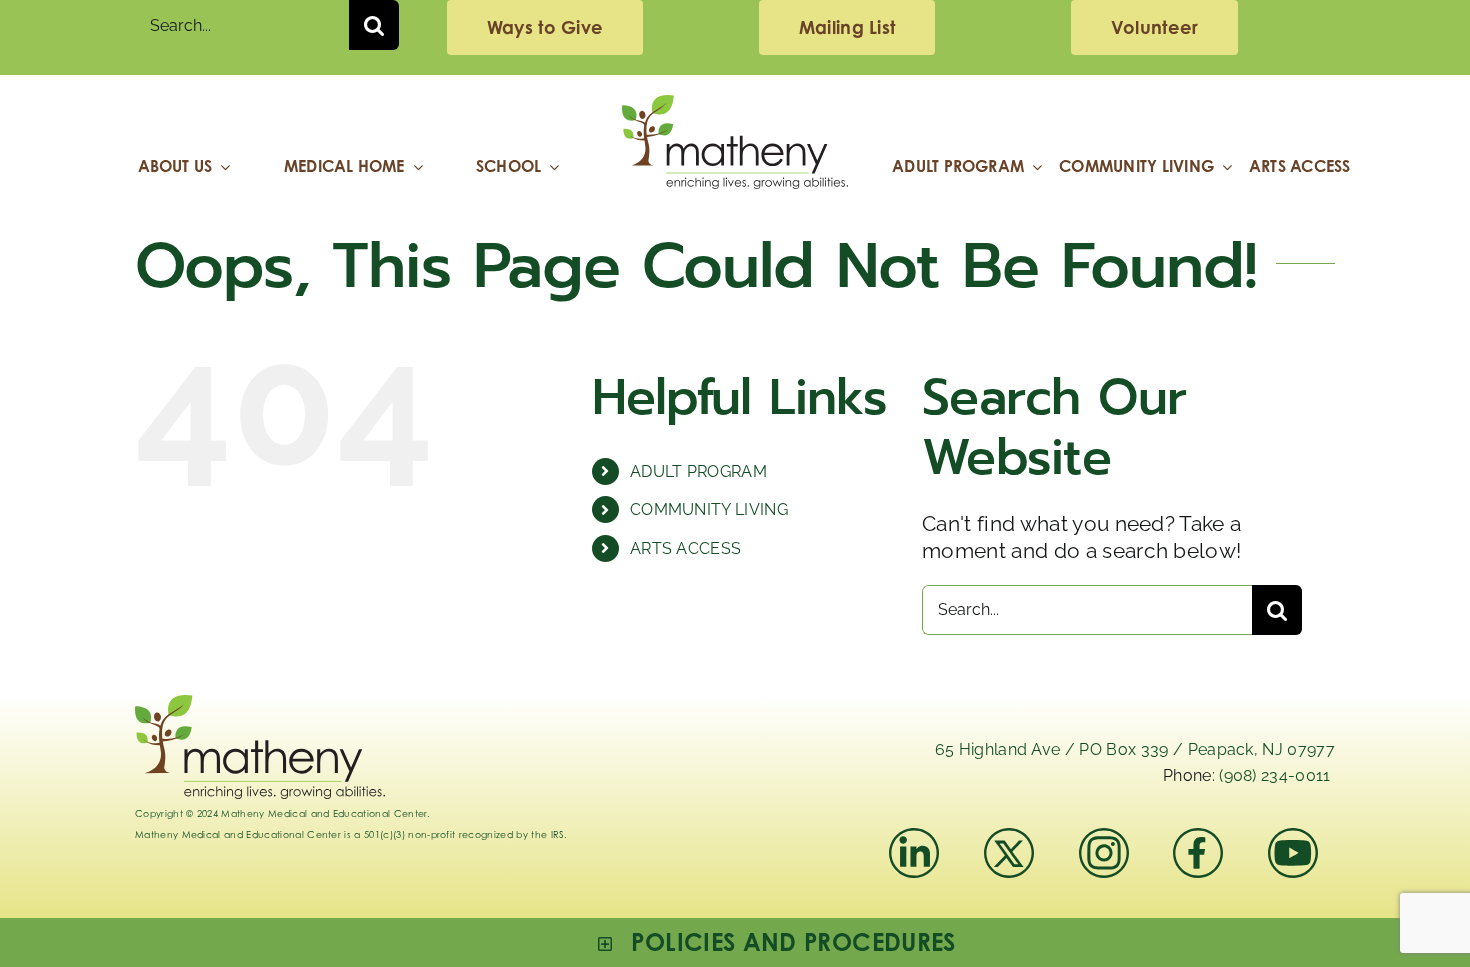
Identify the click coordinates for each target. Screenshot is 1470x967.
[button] (777, 942)
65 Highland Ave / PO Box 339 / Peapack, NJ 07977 (1135, 749)
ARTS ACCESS (686, 548)
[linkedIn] (914, 838)
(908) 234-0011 (1274, 775)
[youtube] (1293, 838)
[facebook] (1198, 838)
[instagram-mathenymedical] (1112, 853)
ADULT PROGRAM (698, 471)
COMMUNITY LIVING (709, 509)
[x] (1009, 838)
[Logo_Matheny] (735, 105)
